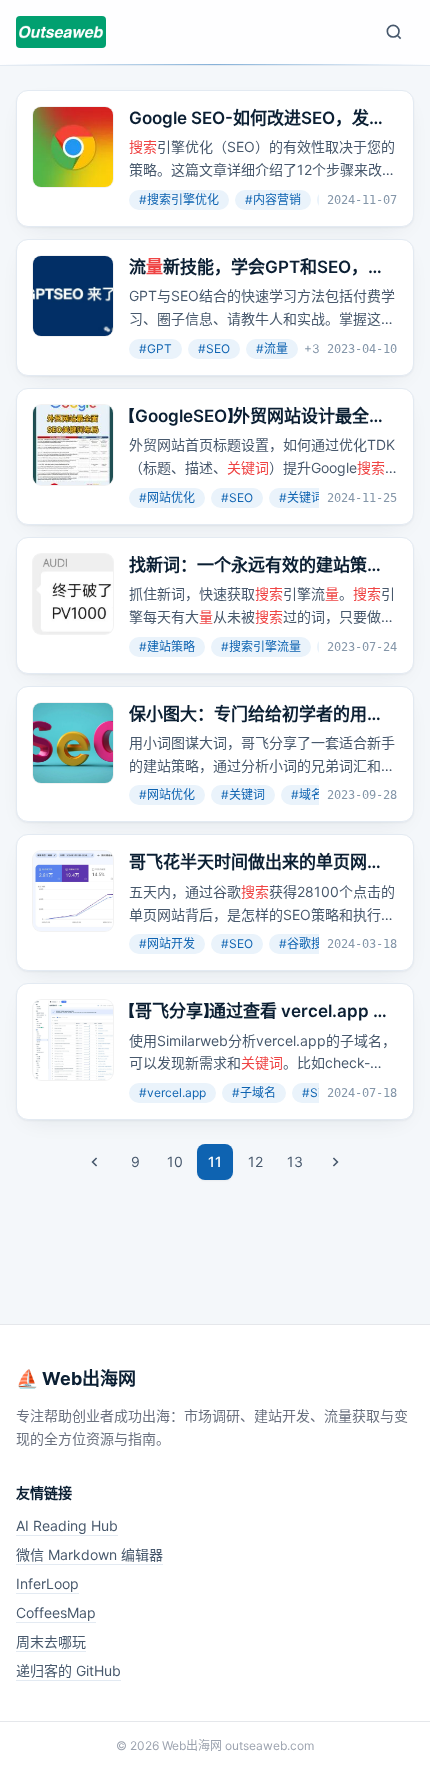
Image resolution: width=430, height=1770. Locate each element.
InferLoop (47, 1583)
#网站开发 (167, 943)
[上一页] (95, 1162)
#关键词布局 (313, 497)
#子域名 (254, 1092)
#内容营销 (273, 199)
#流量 (272, 348)
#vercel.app (172, 1092)
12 (255, 1161)
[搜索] (394, 32)
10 (175, 1161)
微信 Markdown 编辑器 (89, 1554)
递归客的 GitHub (68, 1670)
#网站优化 (167, 497)
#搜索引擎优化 (179, 199)
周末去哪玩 (51, 1641)
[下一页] (335, 1162)
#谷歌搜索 (307, 943)
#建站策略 (167, 646)
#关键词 (243, 794)
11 (215, 1161)
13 (295, 1161)
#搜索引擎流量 (261, 646)
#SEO (214, 348)
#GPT (155, 348)
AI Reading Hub (67, 1525)
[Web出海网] (61, 32)
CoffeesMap (56, 1612)
